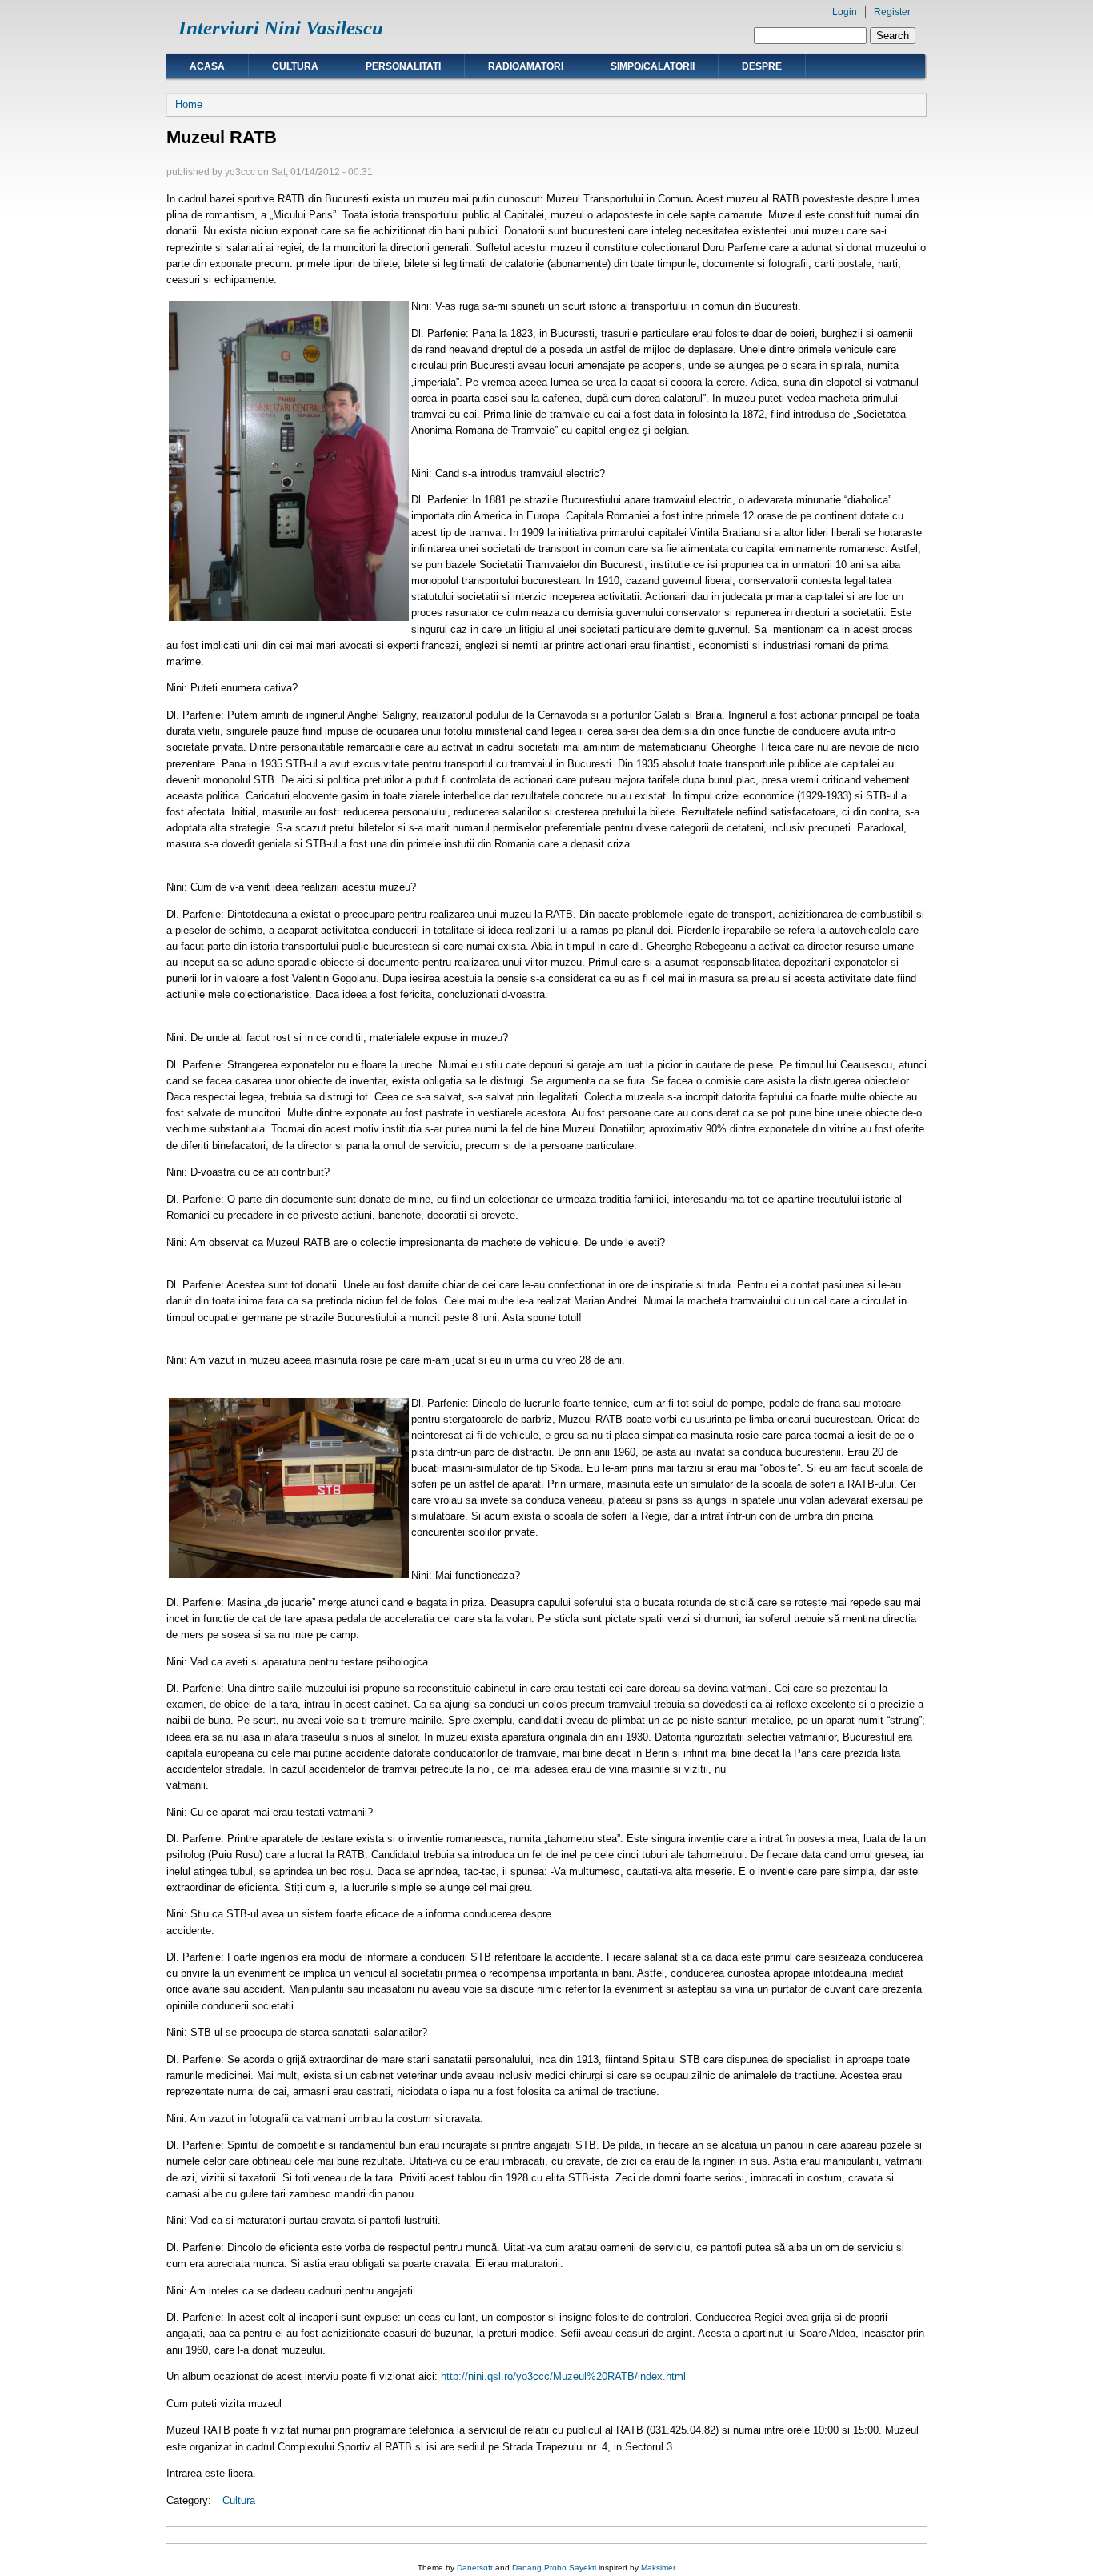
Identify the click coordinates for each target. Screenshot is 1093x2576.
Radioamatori (526, 66)
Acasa (207, 66)
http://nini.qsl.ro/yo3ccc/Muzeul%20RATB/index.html (563, 2376)
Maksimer (658, 2568)
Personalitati (403, 66)
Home (189, 104)
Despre (762, 66)
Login (845, 12)
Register (892, 12)
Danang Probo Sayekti (554, 2568)
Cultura (295, 66)
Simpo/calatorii (653, 66)
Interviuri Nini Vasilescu (281, 28)
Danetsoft (475, 2568)
